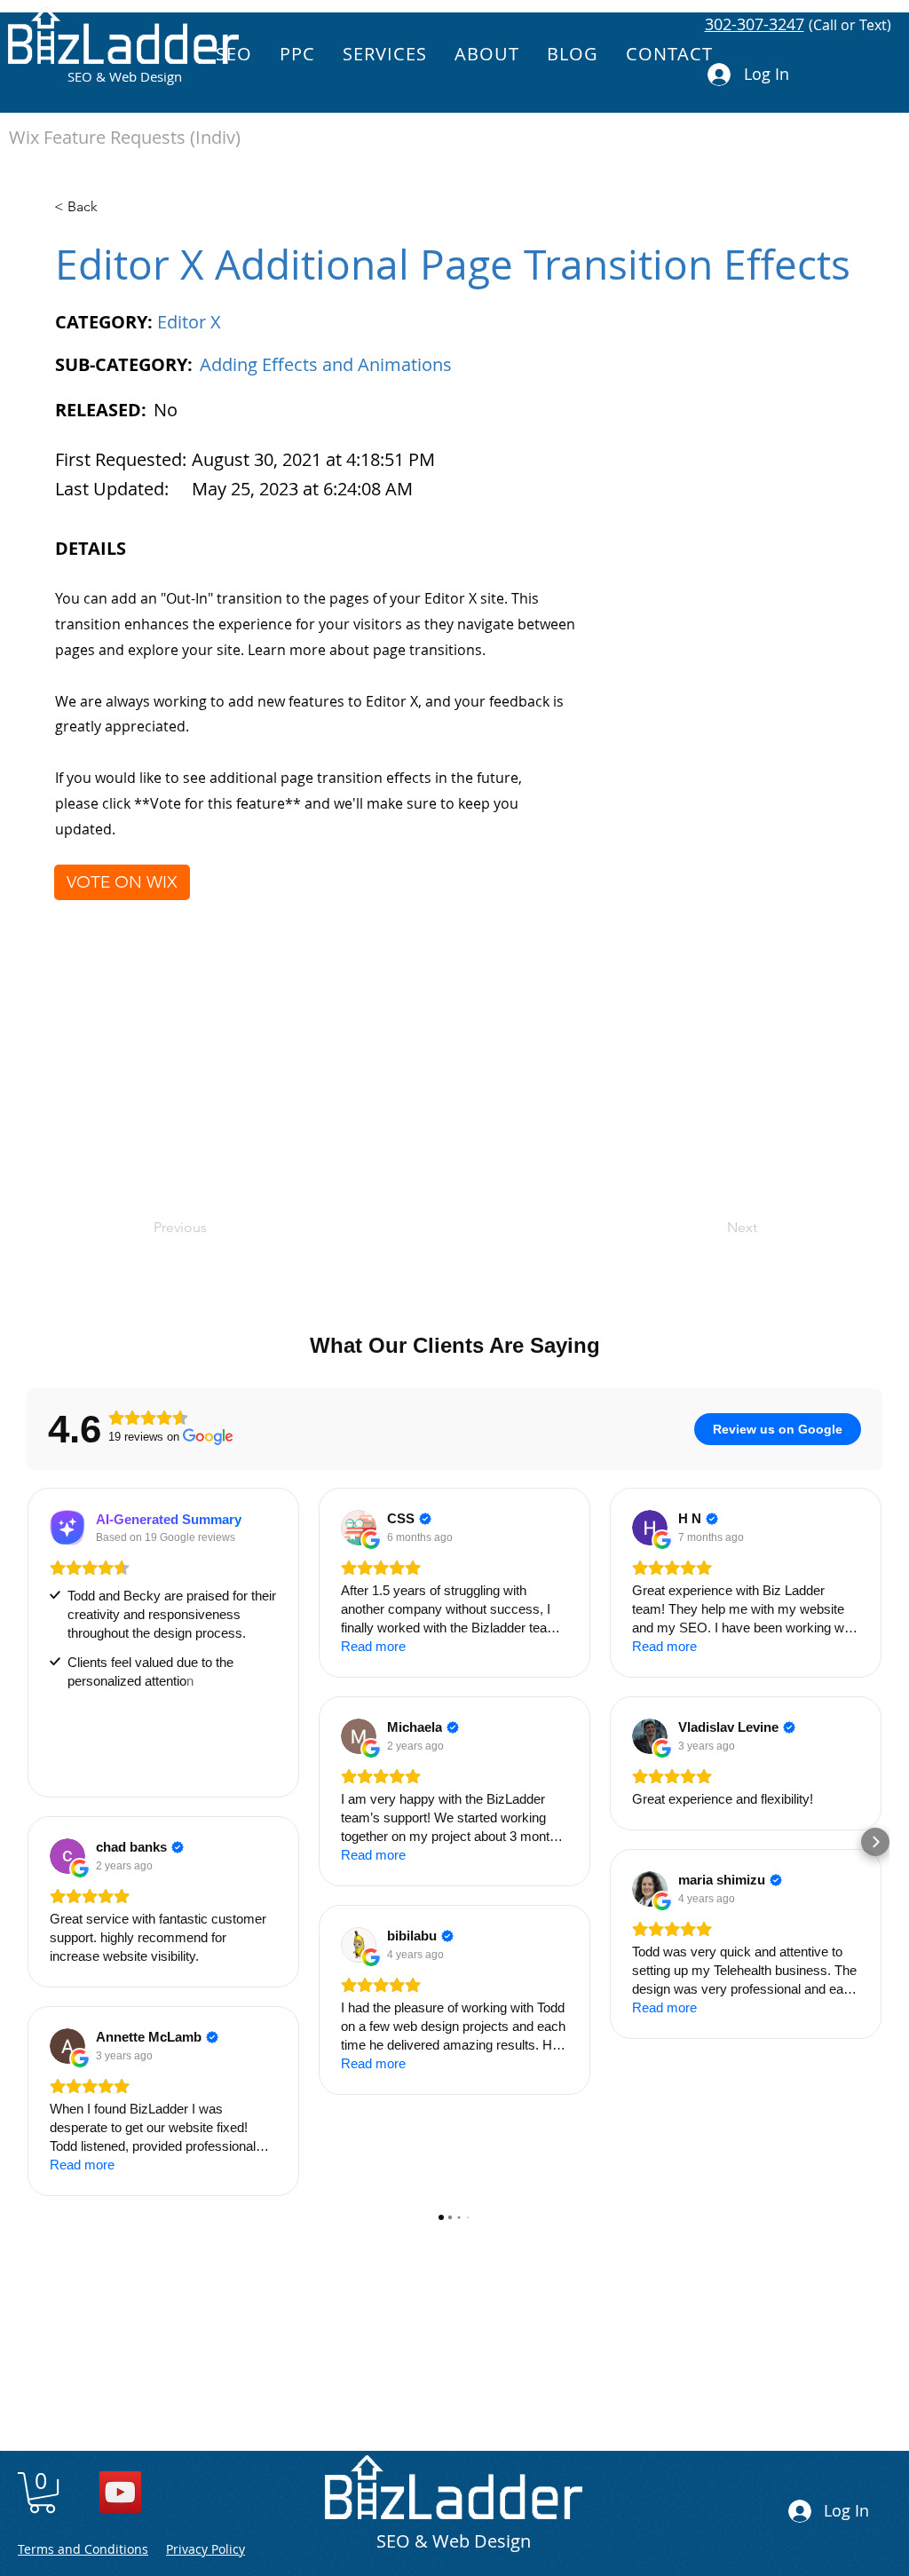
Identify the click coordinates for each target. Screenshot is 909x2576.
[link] (42, 2493)
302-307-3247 (755, 24)
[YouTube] (120, 2492)
